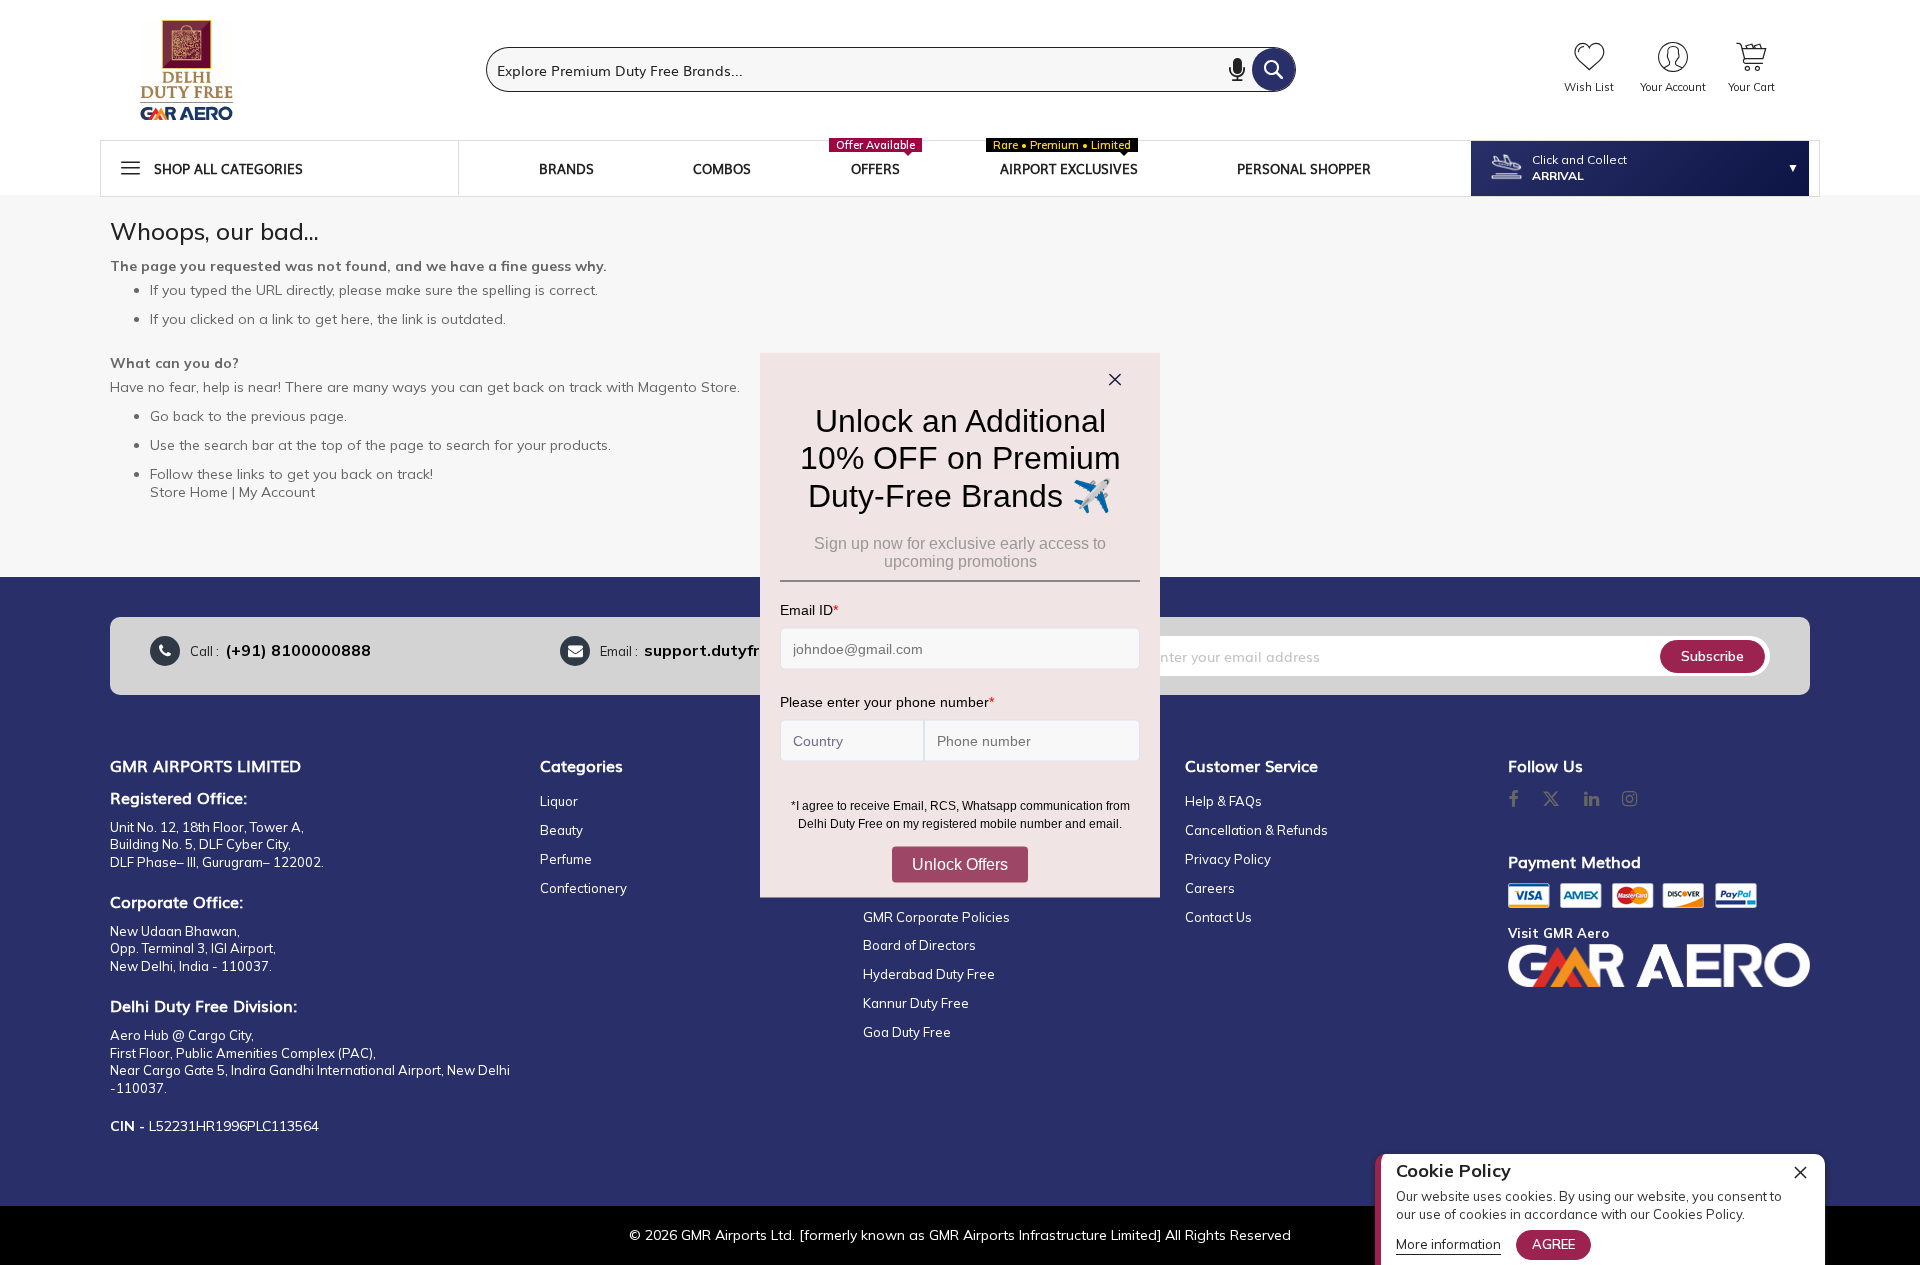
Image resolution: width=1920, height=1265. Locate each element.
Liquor (559, 801)
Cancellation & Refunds (1256, 830)
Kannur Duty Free (916, 1003)
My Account (277, 492)
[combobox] (891, 69)
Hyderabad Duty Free (929, 974)
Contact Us (1218, 917)
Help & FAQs (1223, 801)
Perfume (566, 859)
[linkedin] (1593, 800)
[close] (1800, 1172)
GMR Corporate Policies (936, 917)
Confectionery (583, 888)
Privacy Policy (1228, 859)
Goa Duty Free (907, 1032)
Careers (1210, 888)
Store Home (189, 492)
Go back (177, 416)
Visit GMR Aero (1558, 933)
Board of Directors (919, 945)
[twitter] (1551, 800)
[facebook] (1513, 800)
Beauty (561, 830)
